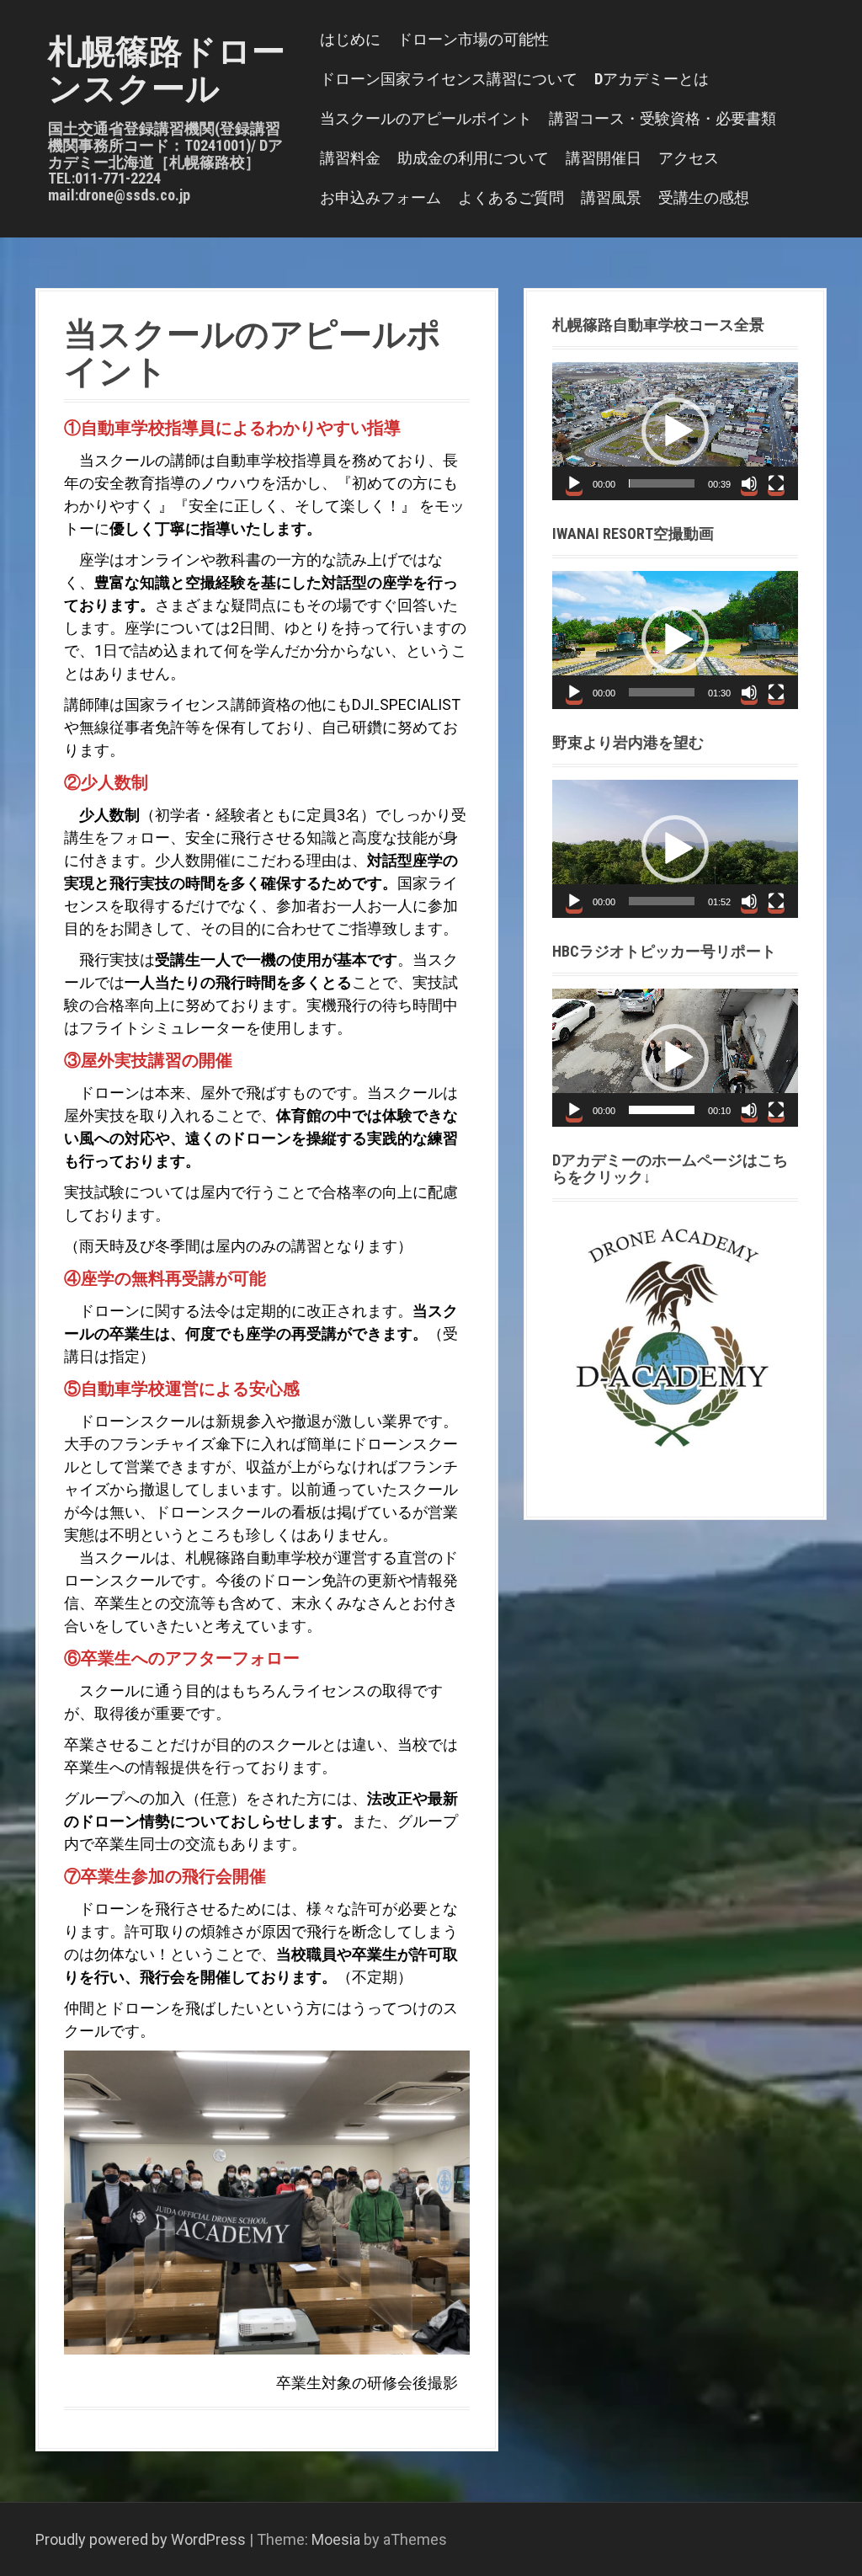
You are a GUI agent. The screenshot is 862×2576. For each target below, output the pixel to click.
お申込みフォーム (380, 197)
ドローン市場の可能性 (473, 39)
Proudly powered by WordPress (141, 2539)
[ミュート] (749, 483)
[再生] (574, 483)
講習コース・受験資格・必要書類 (662, 118)
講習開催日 (604, 158)
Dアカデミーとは (652, 79)
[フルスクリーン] (776, 483)
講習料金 (350, 158)
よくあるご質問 (511, 197)
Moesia (336, 2539)
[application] (675, 431)
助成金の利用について (473, 158)
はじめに (350, 39)
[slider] (662, 483)
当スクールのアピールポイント (426, 118)
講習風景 (611, 197)
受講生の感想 (704, 197)
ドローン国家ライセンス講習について (449, 79)
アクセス (689, 158)
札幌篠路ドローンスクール (167, 70)
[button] (675, 431)
